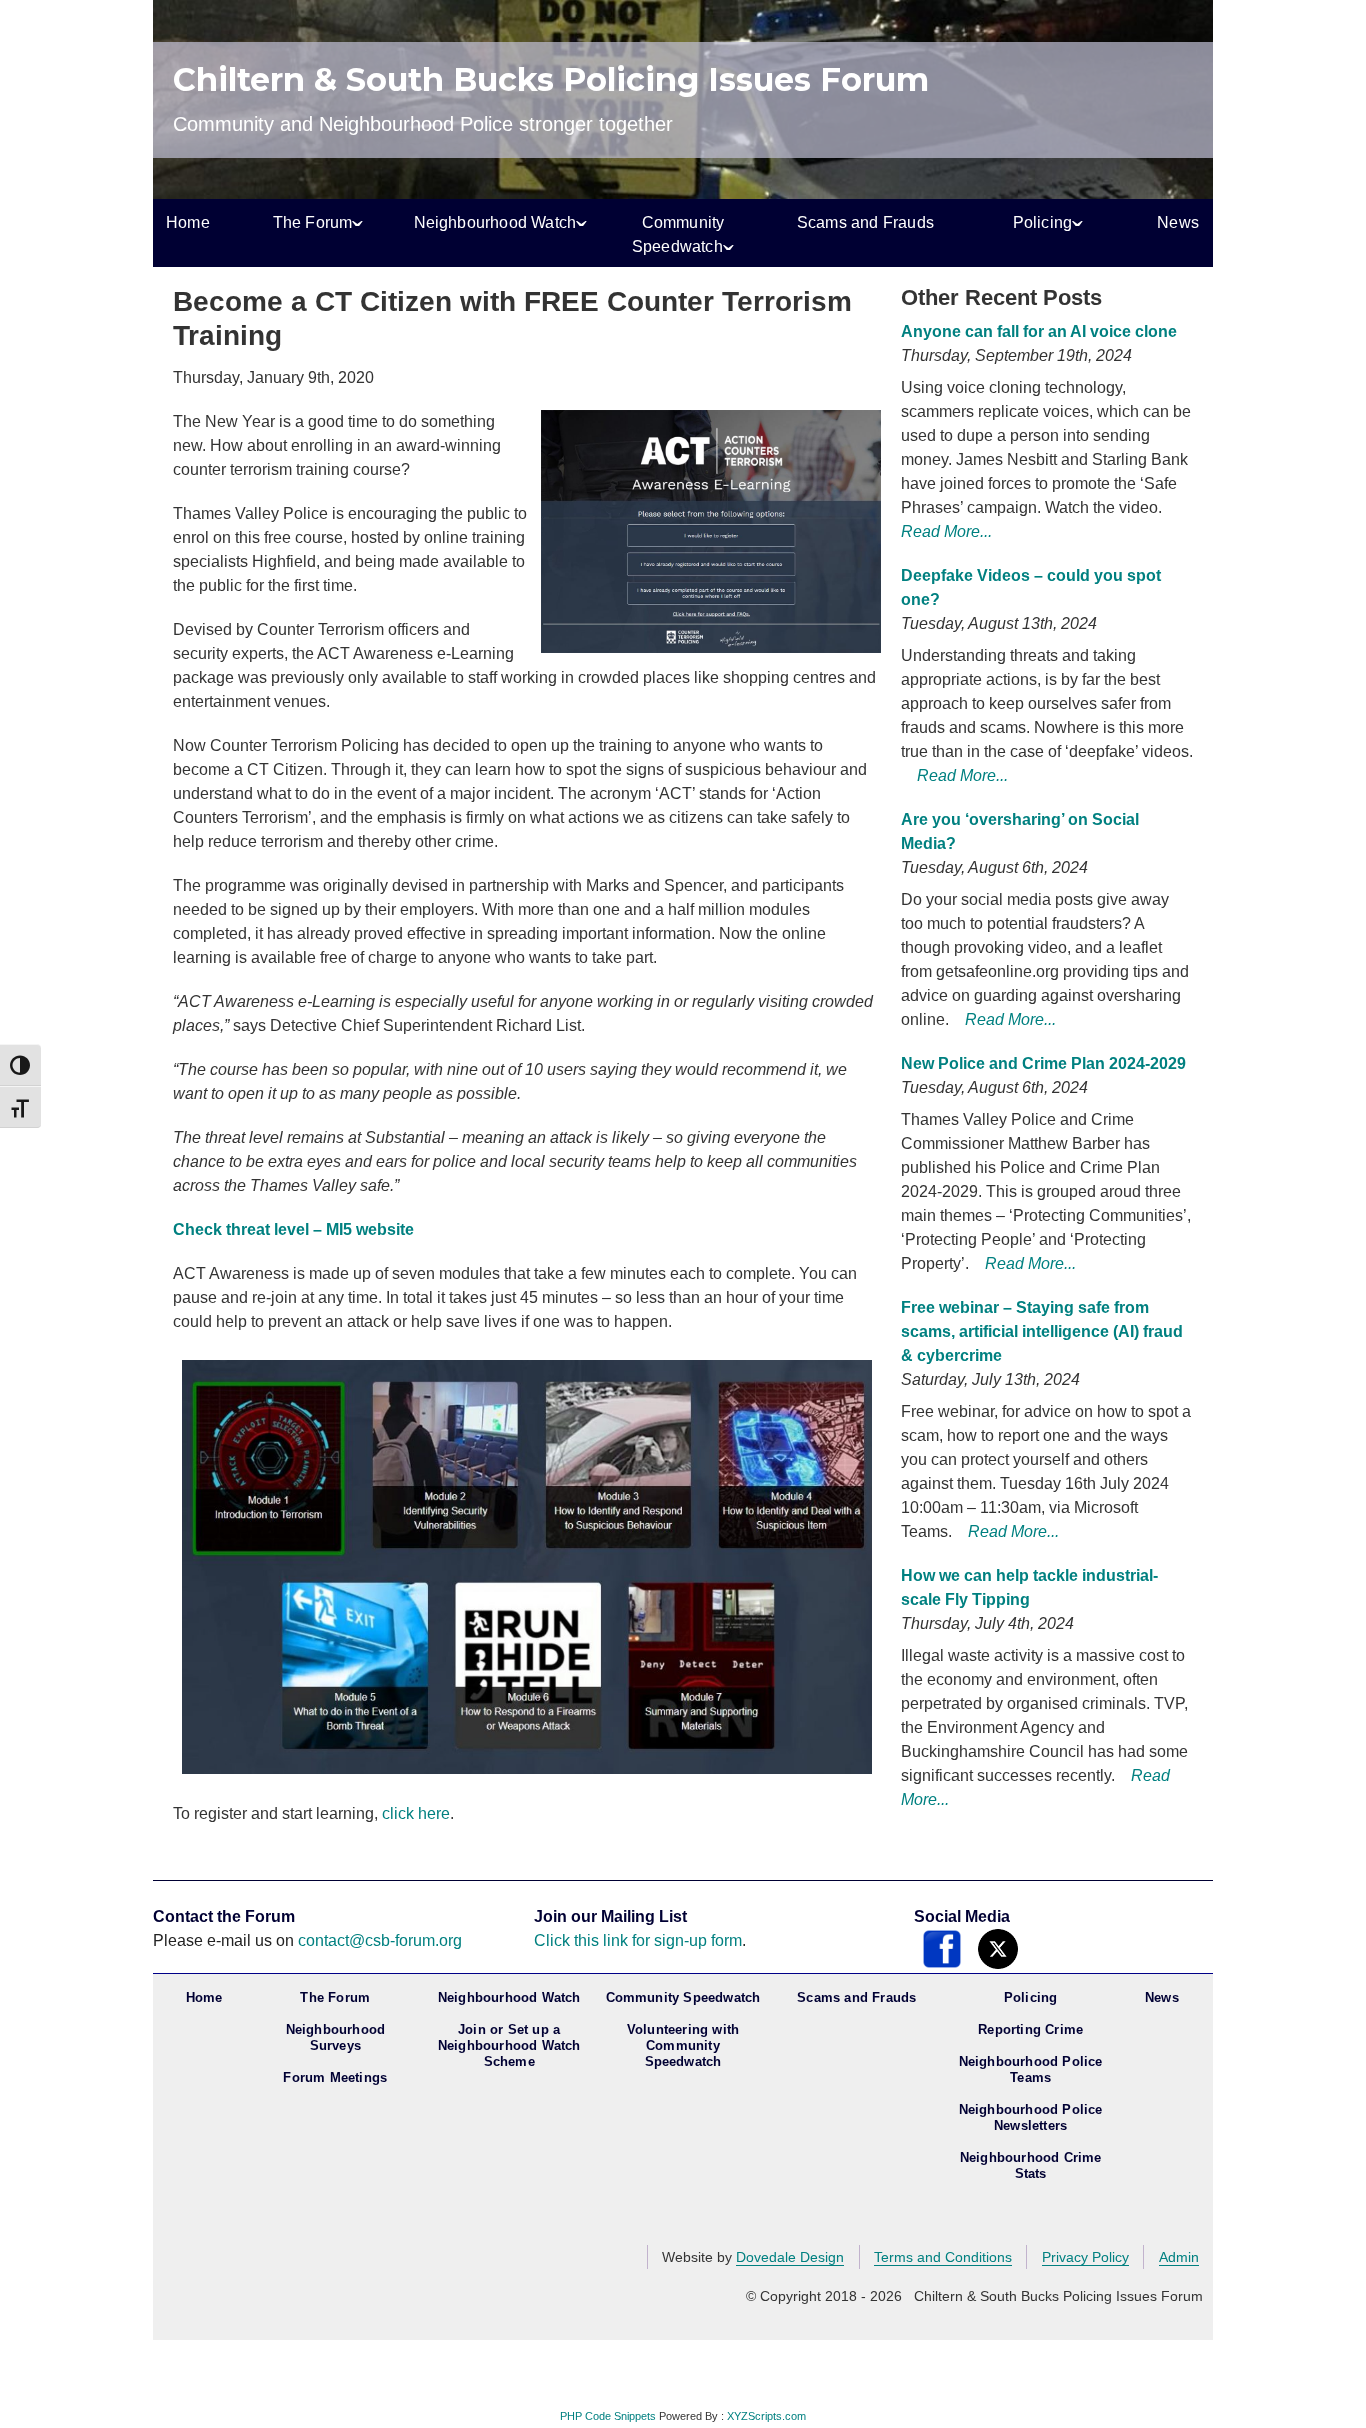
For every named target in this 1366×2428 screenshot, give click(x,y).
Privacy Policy (1085, 2257)
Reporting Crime (1030, 2029)
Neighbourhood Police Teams (1031, 2069)
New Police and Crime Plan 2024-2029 (1043, 1063)
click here (416, 1813)
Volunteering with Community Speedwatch (683, 2045)
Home (188, 222)
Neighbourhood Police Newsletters (1031, 2117)
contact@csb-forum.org (380, 1940)
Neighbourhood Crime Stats (1031, 2165)
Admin (1179, 2257)
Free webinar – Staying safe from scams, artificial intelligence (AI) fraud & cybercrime (1042, 1331)
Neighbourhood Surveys (336, 2037)
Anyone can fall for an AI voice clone (1039, 331)
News (1178, 222)
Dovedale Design (790, 2257)
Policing (1043, 222)
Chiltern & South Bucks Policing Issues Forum (551, 79)
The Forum (313, 222)
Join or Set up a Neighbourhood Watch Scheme (509, 2045)
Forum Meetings (335, 2077)
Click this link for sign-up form (638, 1940)
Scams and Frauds (865, 222)
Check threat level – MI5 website (293, 1229)
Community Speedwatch (678, 234)
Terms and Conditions (943, 2257)
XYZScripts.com (766, 2416)
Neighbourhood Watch (495, 222)
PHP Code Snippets (608, 2416)
